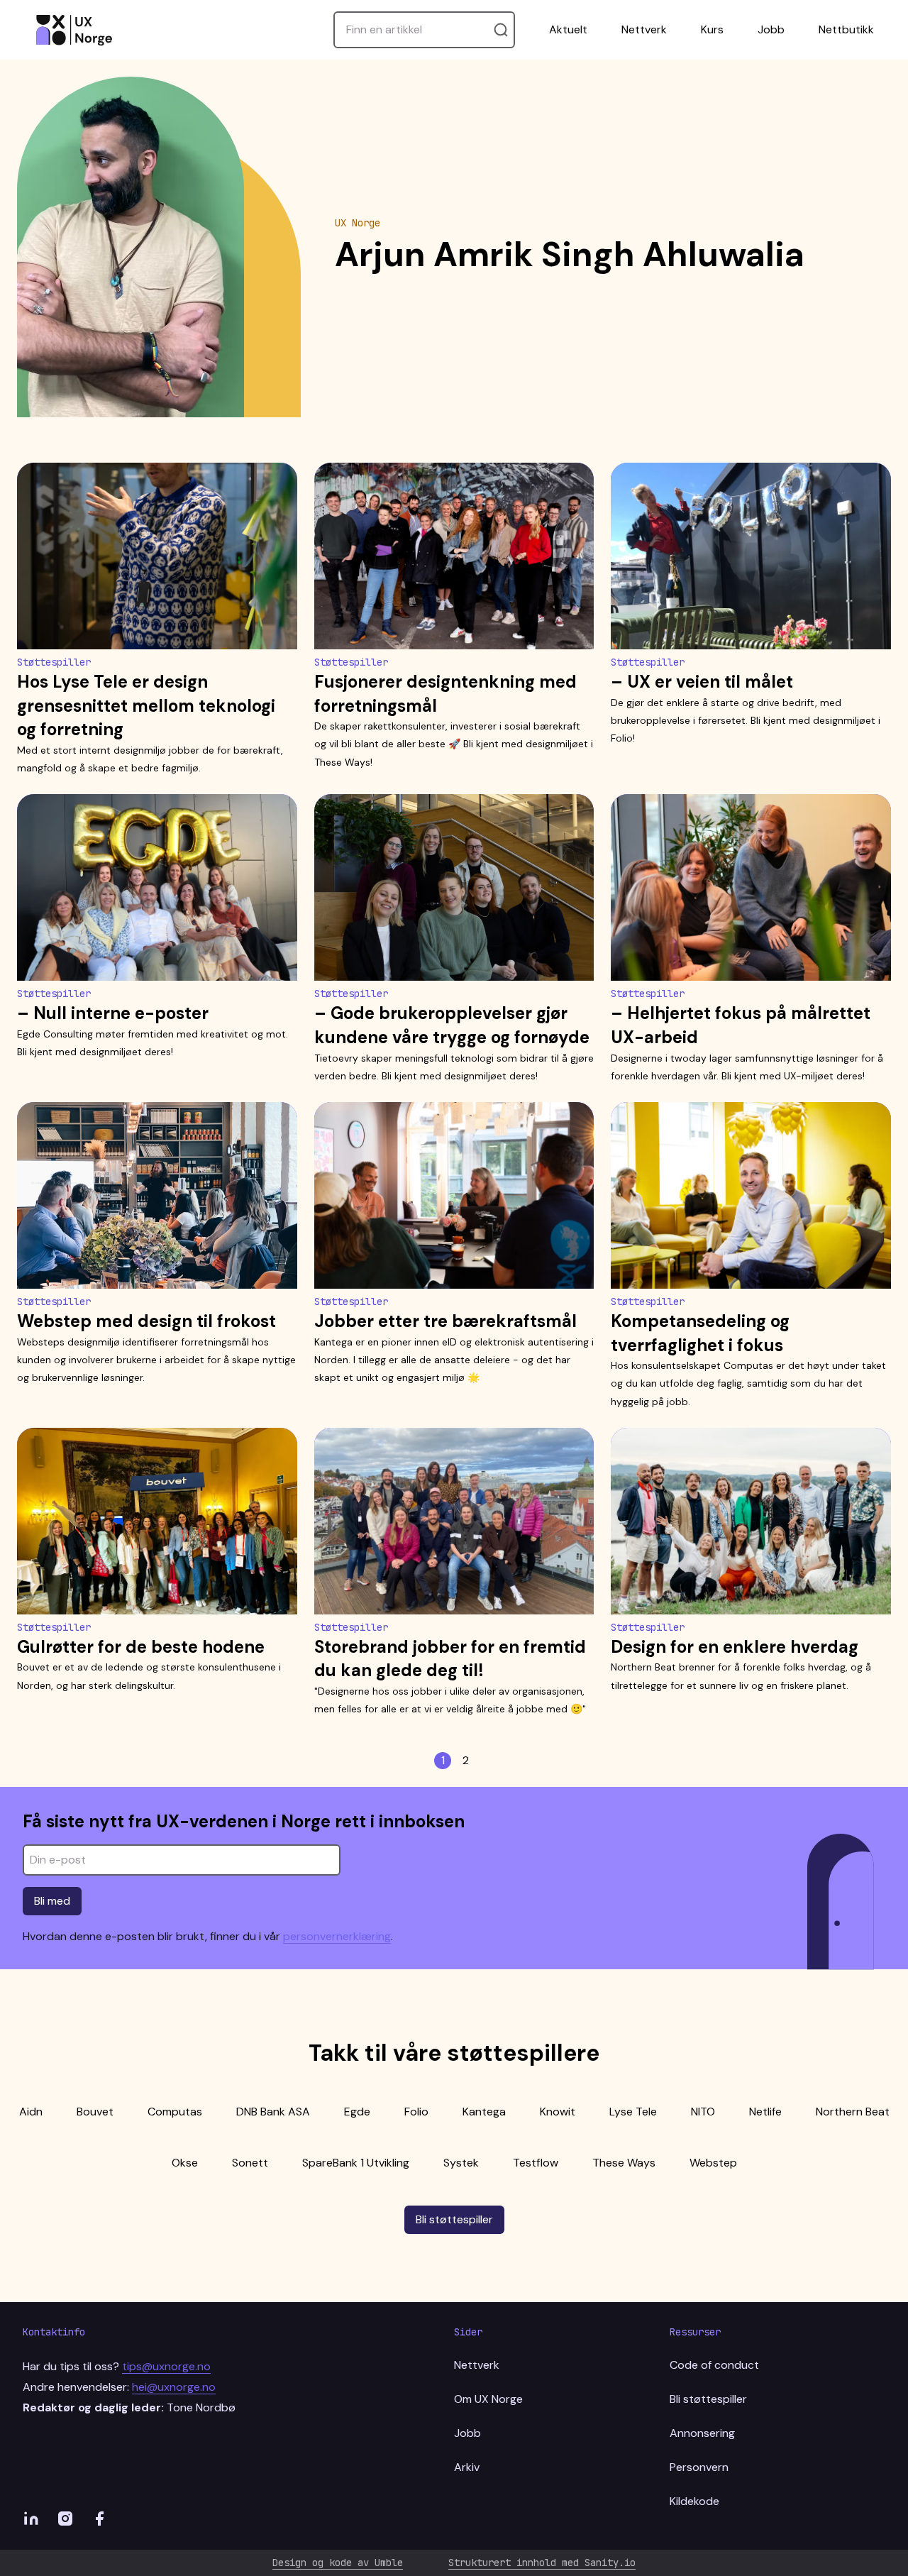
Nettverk (644, 29)
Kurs (712, 29)
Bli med (52, 1901)
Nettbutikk (846, 29)
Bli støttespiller (454, 2219)
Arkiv (467, 2467)
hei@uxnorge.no (174, 2387)
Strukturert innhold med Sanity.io (542, 2563)
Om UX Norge (488, 2399)
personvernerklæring (337, 1936)
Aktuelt (568, 29)
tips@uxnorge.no (166, 2366)
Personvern (699, 2467)
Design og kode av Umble (338, 2563)
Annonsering (702, 2433)
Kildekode (694, 2501)
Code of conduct (714, 2365)
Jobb (771, 29)
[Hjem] (74, 30)
